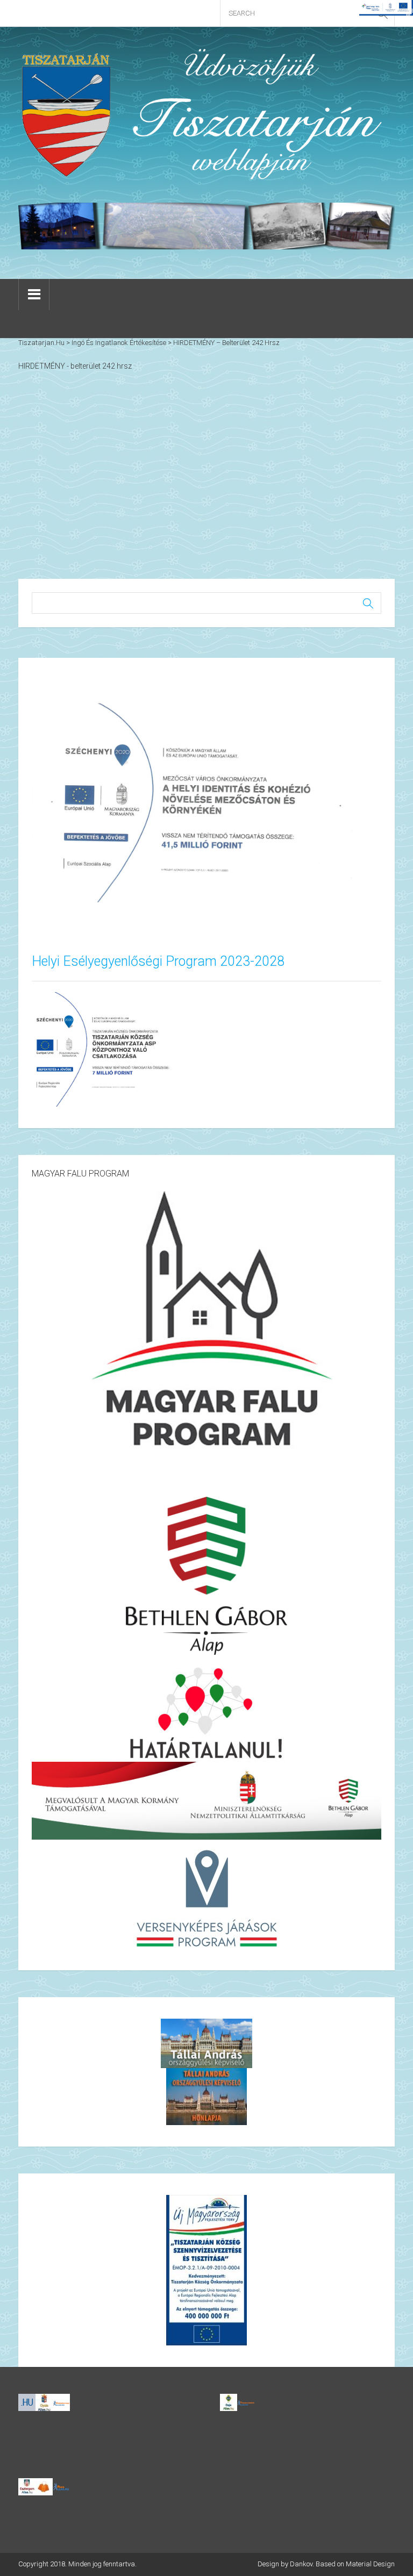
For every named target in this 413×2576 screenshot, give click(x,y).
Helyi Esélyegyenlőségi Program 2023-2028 (158, 961)
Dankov (301, 2564)
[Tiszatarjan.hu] (206, 114)
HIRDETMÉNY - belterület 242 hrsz (75, 366)
